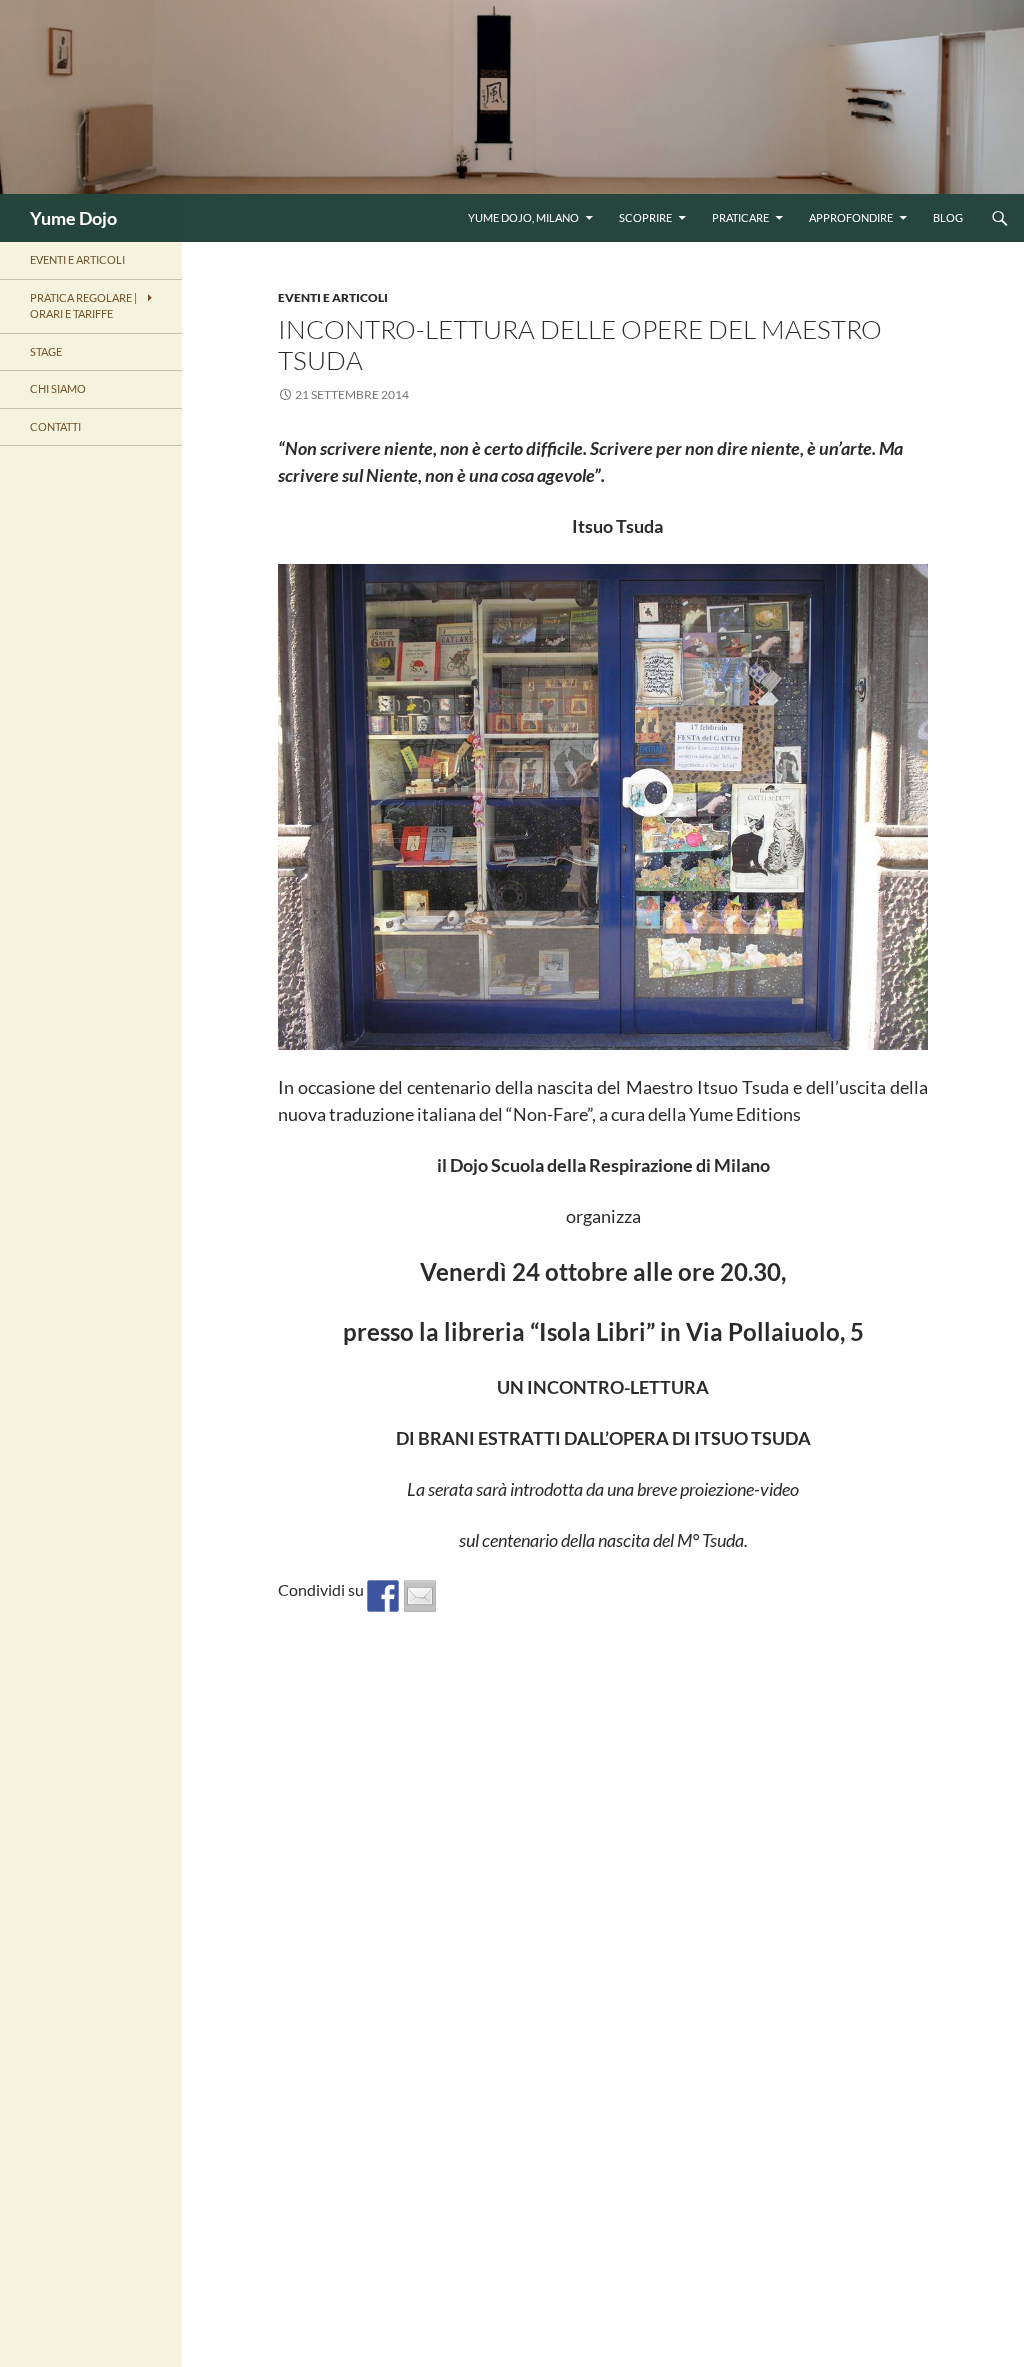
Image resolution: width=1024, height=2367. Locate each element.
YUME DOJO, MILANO (523, 217)
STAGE (46, 351)
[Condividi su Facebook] (383, 1596)
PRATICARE (740, 217)
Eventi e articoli (333, 297)
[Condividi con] (420, 1596)
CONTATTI (55, 426)
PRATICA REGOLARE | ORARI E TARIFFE (83, 306)
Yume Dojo (73, 218)
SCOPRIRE (645, 217)
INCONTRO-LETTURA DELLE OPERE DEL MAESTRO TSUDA (580, 344)
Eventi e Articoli (77, 259)
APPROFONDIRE (851, 217)
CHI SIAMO (58, 388)
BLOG (948, 217)
